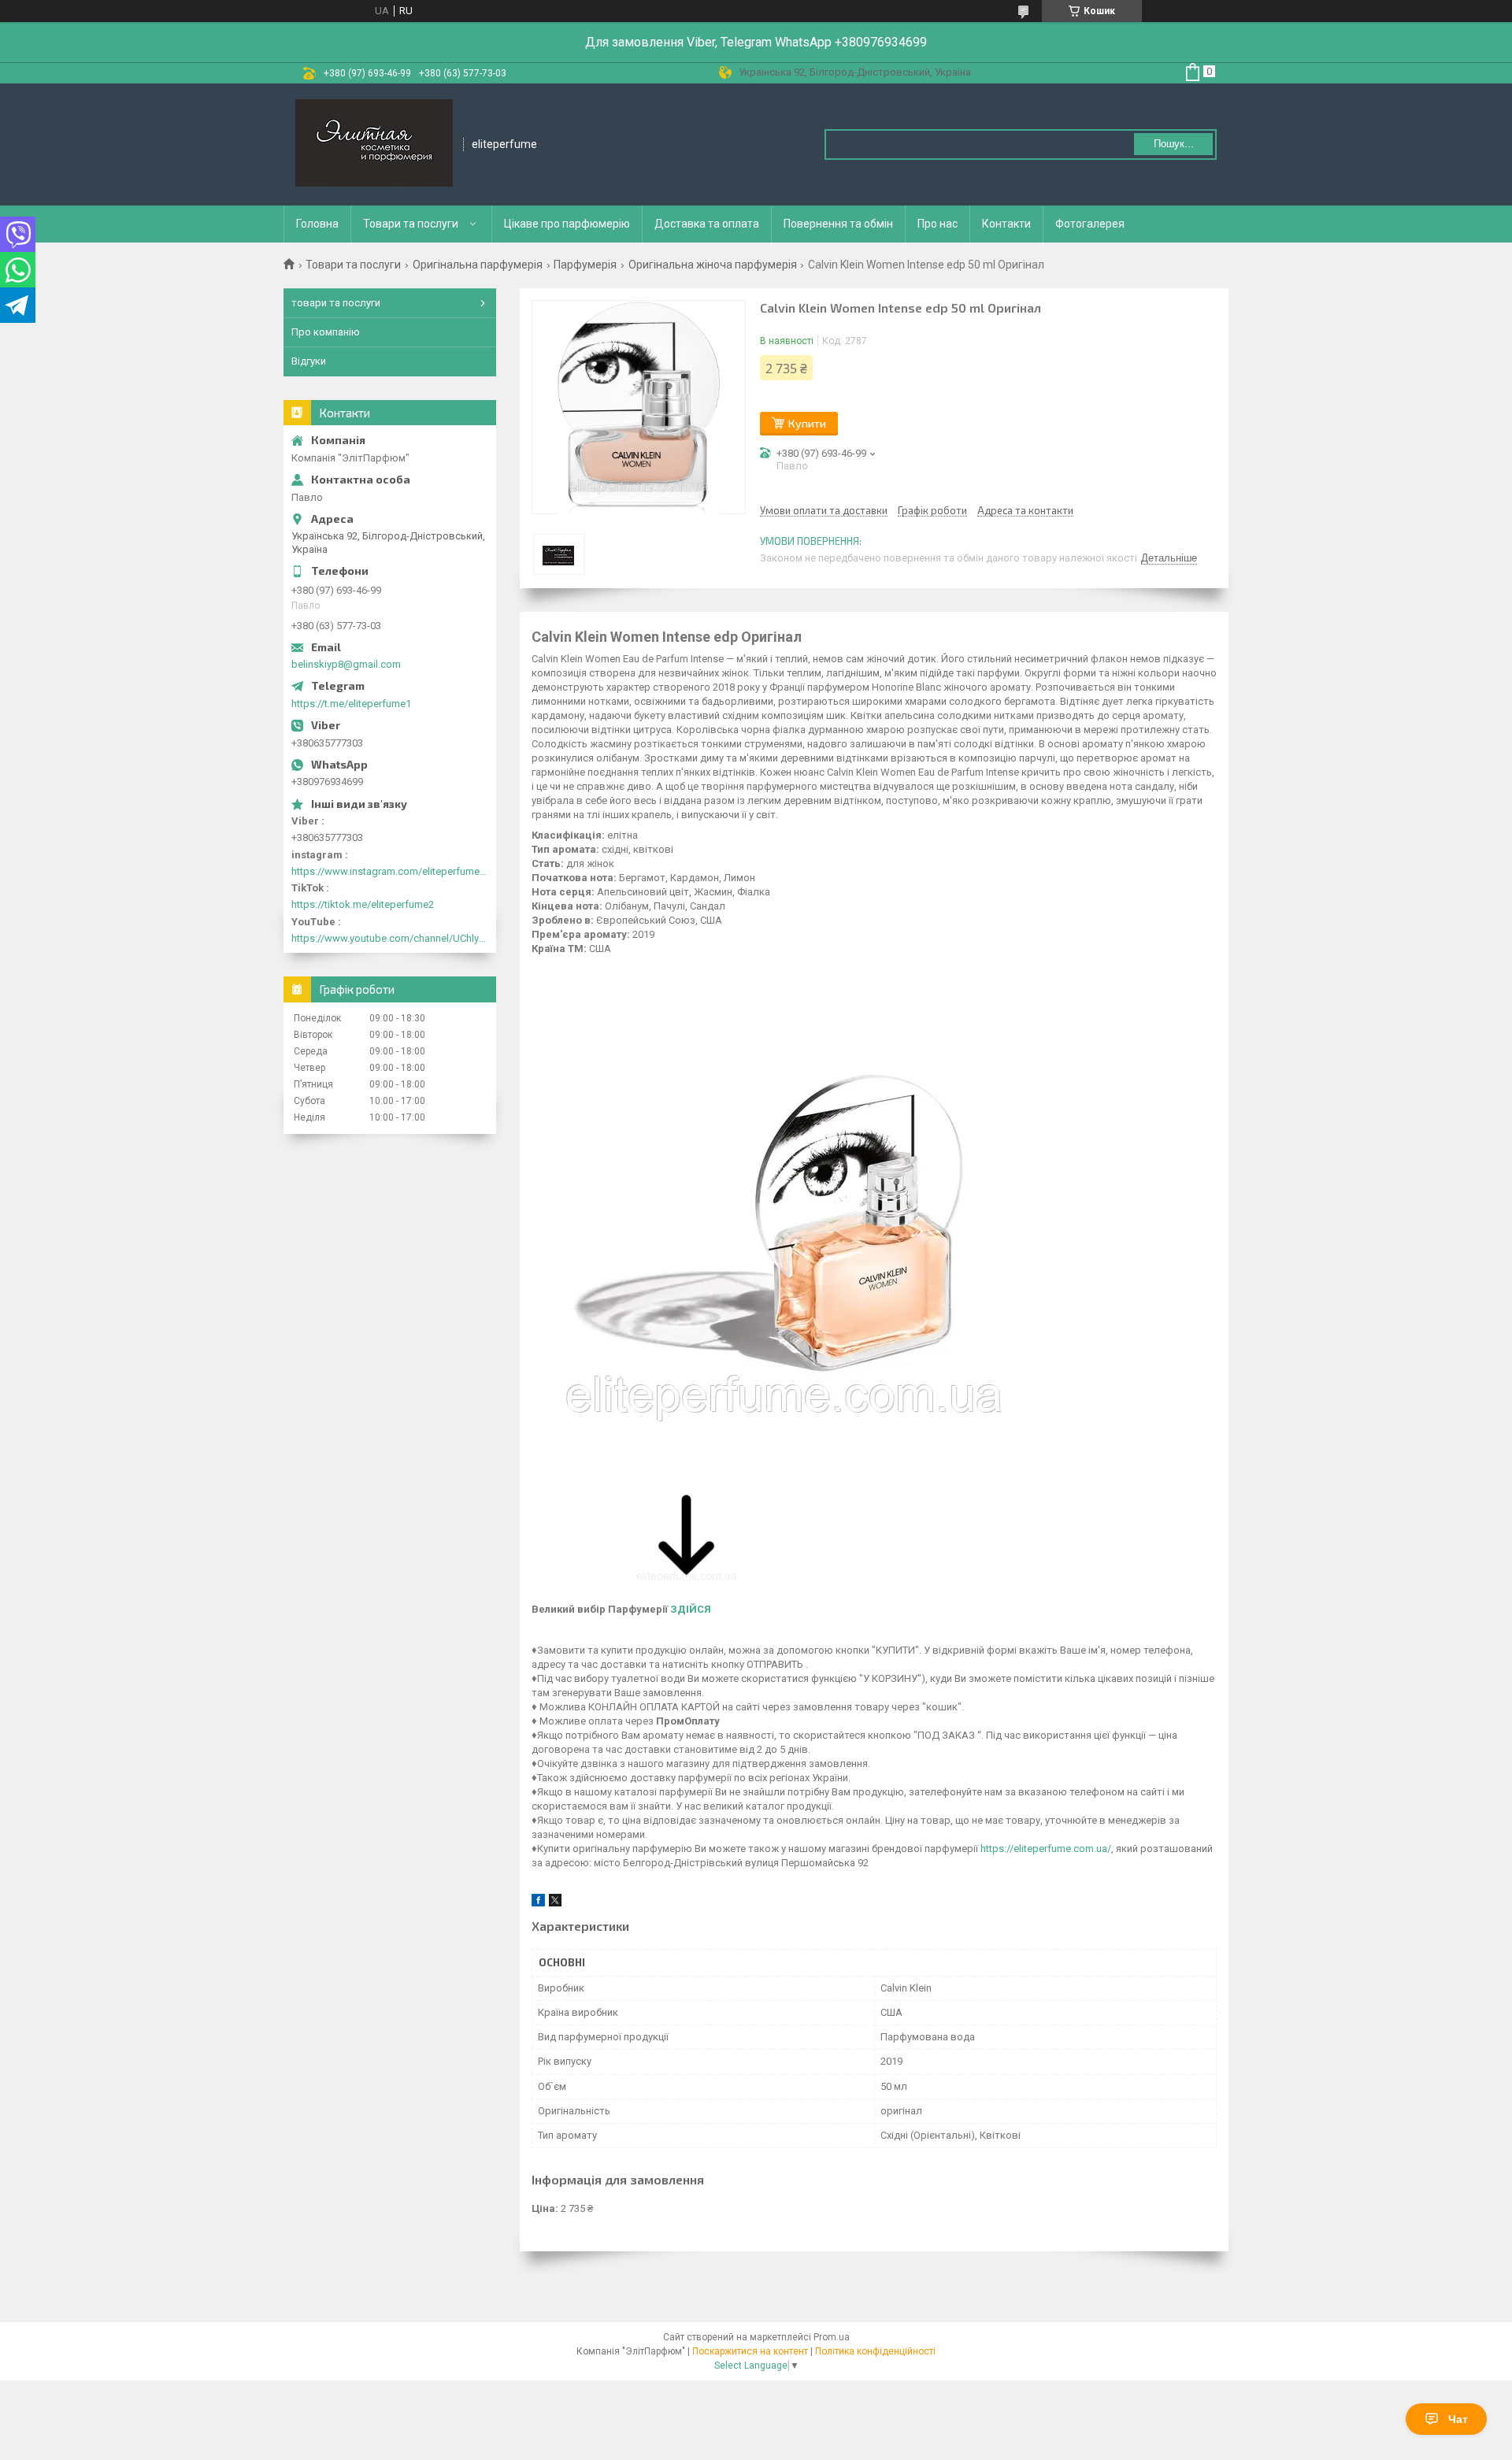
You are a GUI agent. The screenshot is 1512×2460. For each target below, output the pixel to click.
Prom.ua (832, 2337)
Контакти (1006, 224)
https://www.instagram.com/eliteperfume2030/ (390, 871)
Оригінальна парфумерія (478, 265)
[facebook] (538, 1903)
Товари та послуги (411, 224)
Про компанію (326, 332)
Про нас (938, 224)
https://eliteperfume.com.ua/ (1046, 1849)
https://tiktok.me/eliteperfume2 (363, 904)
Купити (807, 423)
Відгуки (309, 361)
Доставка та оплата (707, 224)
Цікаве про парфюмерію (567, 224)
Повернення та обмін (838, 224)
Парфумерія (585, 265)
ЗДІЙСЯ (691, 1609)
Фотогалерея (1090, 224)
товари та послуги (336, 303)
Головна (317, 224)
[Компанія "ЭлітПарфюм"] (374, 144)
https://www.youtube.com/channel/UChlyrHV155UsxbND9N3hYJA (390, 938)
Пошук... (1174, 144)
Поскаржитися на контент (750, 2351)
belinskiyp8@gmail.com (346, 664)
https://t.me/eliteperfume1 (351, 704)
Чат (1458, 2419)
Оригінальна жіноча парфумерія (713, 265)
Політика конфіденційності (875, 2351)
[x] (555, 1903)
